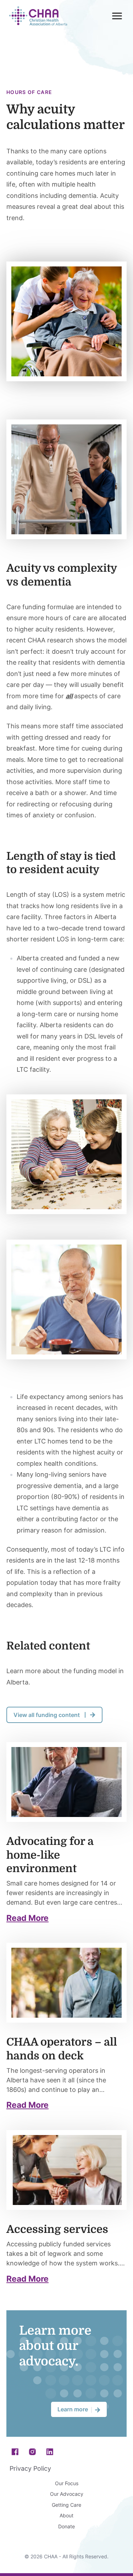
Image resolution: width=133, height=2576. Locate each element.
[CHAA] (38, 16)
